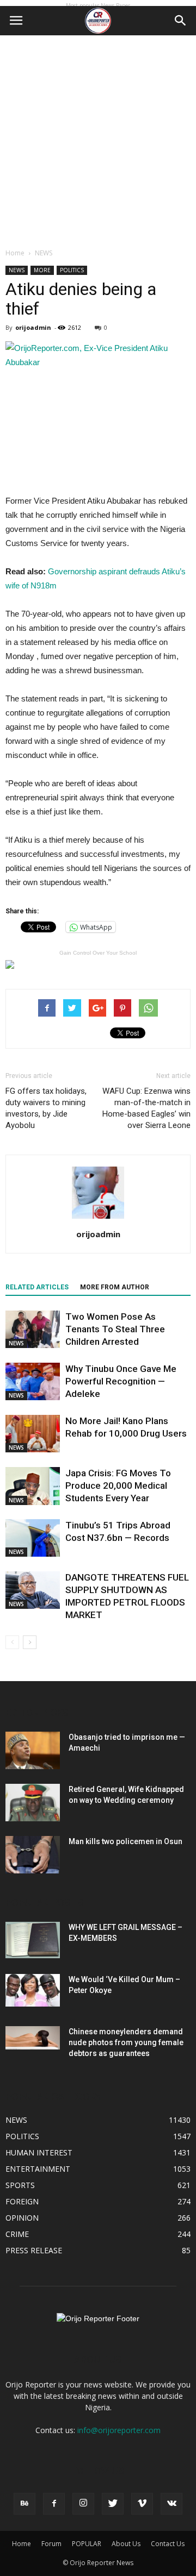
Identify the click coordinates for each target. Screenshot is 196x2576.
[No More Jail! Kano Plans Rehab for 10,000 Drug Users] (33, 1434)
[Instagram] (83, 2504)
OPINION (22, 2218)
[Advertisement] (98, 139)
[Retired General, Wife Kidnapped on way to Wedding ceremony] (33, 1803)
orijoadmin (33, 327)
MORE (42, 270)
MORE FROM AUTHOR (115, 1287)
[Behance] (24, 2504)
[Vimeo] (142, 2504)
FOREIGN (22, 2201)
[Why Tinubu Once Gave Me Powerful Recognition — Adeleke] (33, 1381)
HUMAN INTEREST (39, 2152)
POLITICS (72, 270)
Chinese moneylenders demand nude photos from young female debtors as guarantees (126, 2042)
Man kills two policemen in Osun (125, 1841)
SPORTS (20, 2185)
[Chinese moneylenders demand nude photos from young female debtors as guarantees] (33, 2038)
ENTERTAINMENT (38, 2169)
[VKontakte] (171, 2504)
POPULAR (87, 2544)
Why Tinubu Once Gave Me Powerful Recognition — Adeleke (121, 1381)
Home (15, 253)
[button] (181, 21)
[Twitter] (113, 2504)
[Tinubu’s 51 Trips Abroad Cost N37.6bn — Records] (33, 1538)
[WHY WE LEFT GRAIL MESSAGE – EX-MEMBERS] (33, 1940)
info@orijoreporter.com (119, 2430)
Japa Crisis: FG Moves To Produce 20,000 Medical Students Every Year (118, 1486)
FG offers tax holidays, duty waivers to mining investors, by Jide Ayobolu (46, 1108)
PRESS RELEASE (34, 2250)
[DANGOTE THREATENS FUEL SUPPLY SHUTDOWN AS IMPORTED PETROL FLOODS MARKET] (33, 1590)
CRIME (17, 2234)
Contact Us (168, 2544)
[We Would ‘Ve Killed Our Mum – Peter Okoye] (33, 1990)
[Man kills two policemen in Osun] (33, 1855)
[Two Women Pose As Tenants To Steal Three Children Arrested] (33, 1329)
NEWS (44, 253)
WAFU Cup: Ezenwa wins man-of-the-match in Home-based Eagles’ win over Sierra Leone (146, 1108)
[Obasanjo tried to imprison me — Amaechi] (33, 1750)
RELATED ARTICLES (37, 1287)
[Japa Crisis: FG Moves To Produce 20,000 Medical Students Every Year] (33, 1486)
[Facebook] (54, 2504)
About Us (126, 2544)
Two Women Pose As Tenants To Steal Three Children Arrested (115, 1329)
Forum (51, 2544)
